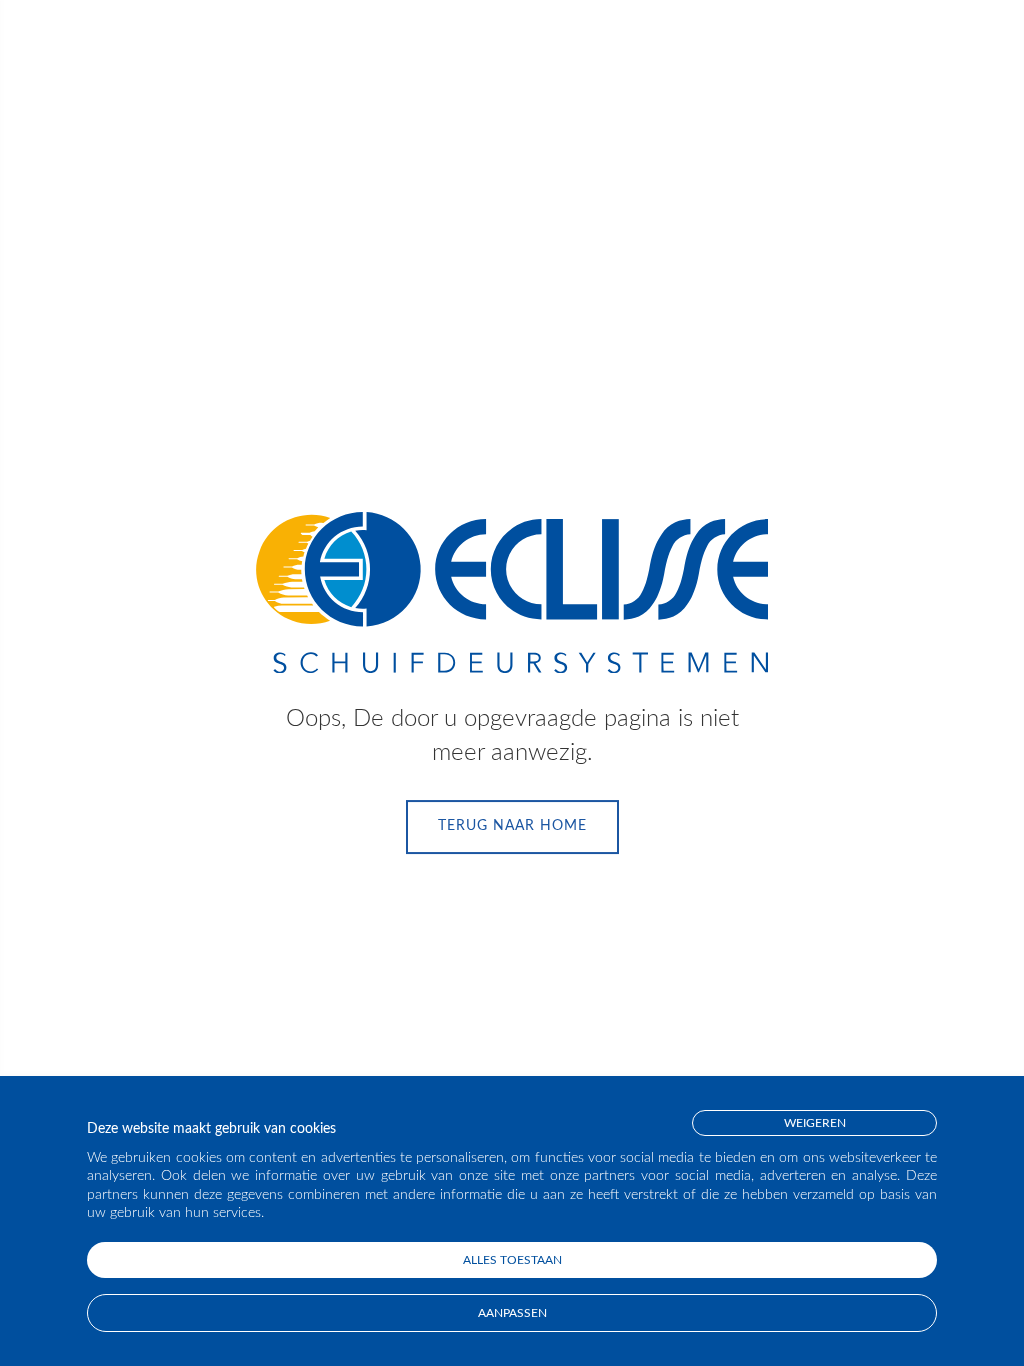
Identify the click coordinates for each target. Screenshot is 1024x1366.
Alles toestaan (512, 1260)
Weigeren (815, 1123)
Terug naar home (512, 826)
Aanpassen (512, 1313)
